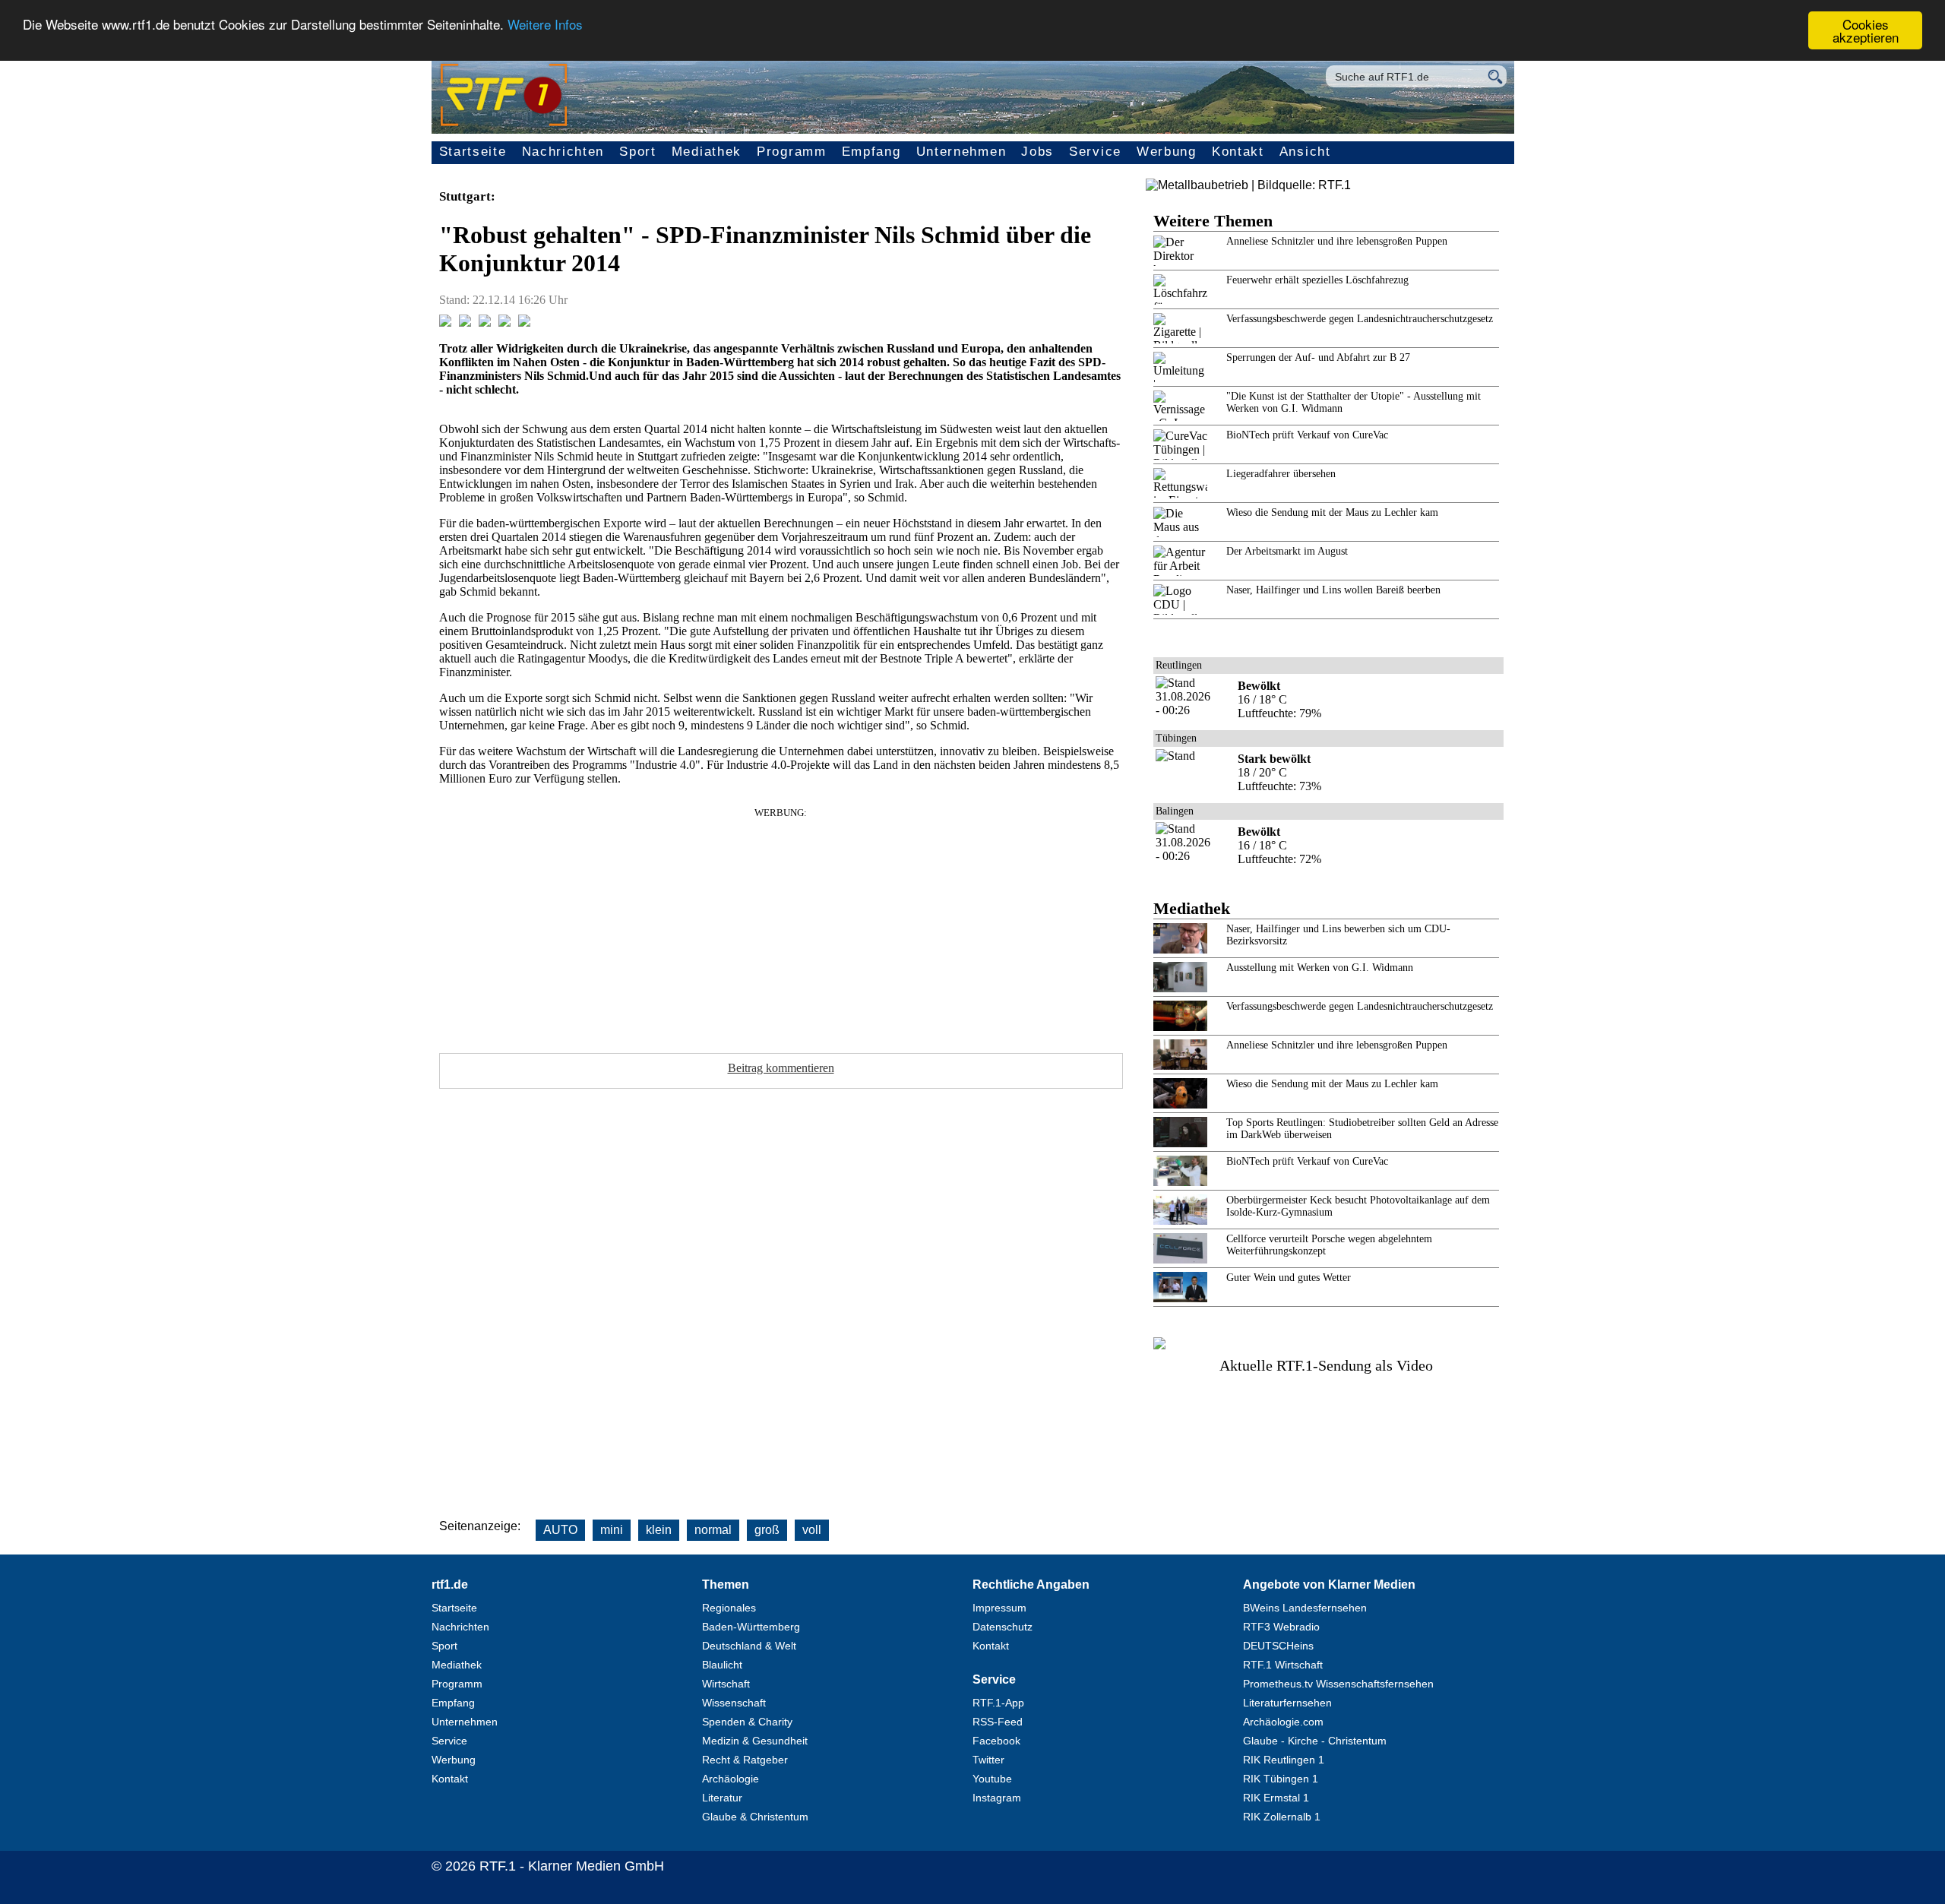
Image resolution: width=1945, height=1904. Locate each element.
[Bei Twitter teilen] (465, 323)
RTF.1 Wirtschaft (1283, 1665)
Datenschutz (1003, 1627)
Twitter (988, 1760)
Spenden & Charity (747, 1722)
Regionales (729, 1608)
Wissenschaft (734, 1703)
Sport (638, 152)
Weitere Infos (545, 25)
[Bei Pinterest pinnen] (504, 323)
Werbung (1167, 152)
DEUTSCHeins (1278, 1646)
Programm (792, 152)
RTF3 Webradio (1281, 1627)
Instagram (997, 1798)
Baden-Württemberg (751, 1627)
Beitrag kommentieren (781, 1068)
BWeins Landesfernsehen (1305, 1608)
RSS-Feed (998, 1722)
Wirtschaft (726, 1684)
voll (812, 1530)
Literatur (722, 1798)
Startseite (473, 152)
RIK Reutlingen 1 (1284, 1760)
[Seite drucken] (524, 323)
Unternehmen (961, 152)
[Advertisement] (781, 925)
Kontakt (1238, 152)
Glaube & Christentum (755, 1817)
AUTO (560, 1530)
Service (1095, 152)
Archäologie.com (1283, 1722)
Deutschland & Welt (749, 1646)
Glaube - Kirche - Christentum (1315, 1741)
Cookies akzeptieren (1866, 30)
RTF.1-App (998, 1703)
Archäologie (731, 1779)
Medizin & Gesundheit (755, 1741)
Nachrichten (563, 152)
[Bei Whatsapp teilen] (485, 323)
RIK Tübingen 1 (1281, 1779)
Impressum (999, 1608)
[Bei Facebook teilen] (445, 323)
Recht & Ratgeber (745, 1760)
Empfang (871, 152)
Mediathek (707, 152)
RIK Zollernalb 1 (1282, 1817)
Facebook (996, 1741)
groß (767, 1530)
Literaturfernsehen (1287, 1703)
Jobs (1037, 152)
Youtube (992, 1779)
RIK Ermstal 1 (1276, 1798)
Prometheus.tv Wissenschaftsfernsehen (1338, 1684)
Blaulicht (722, 1665)
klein (659, 1530)
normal (713, 1530)
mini (612, 1530)
